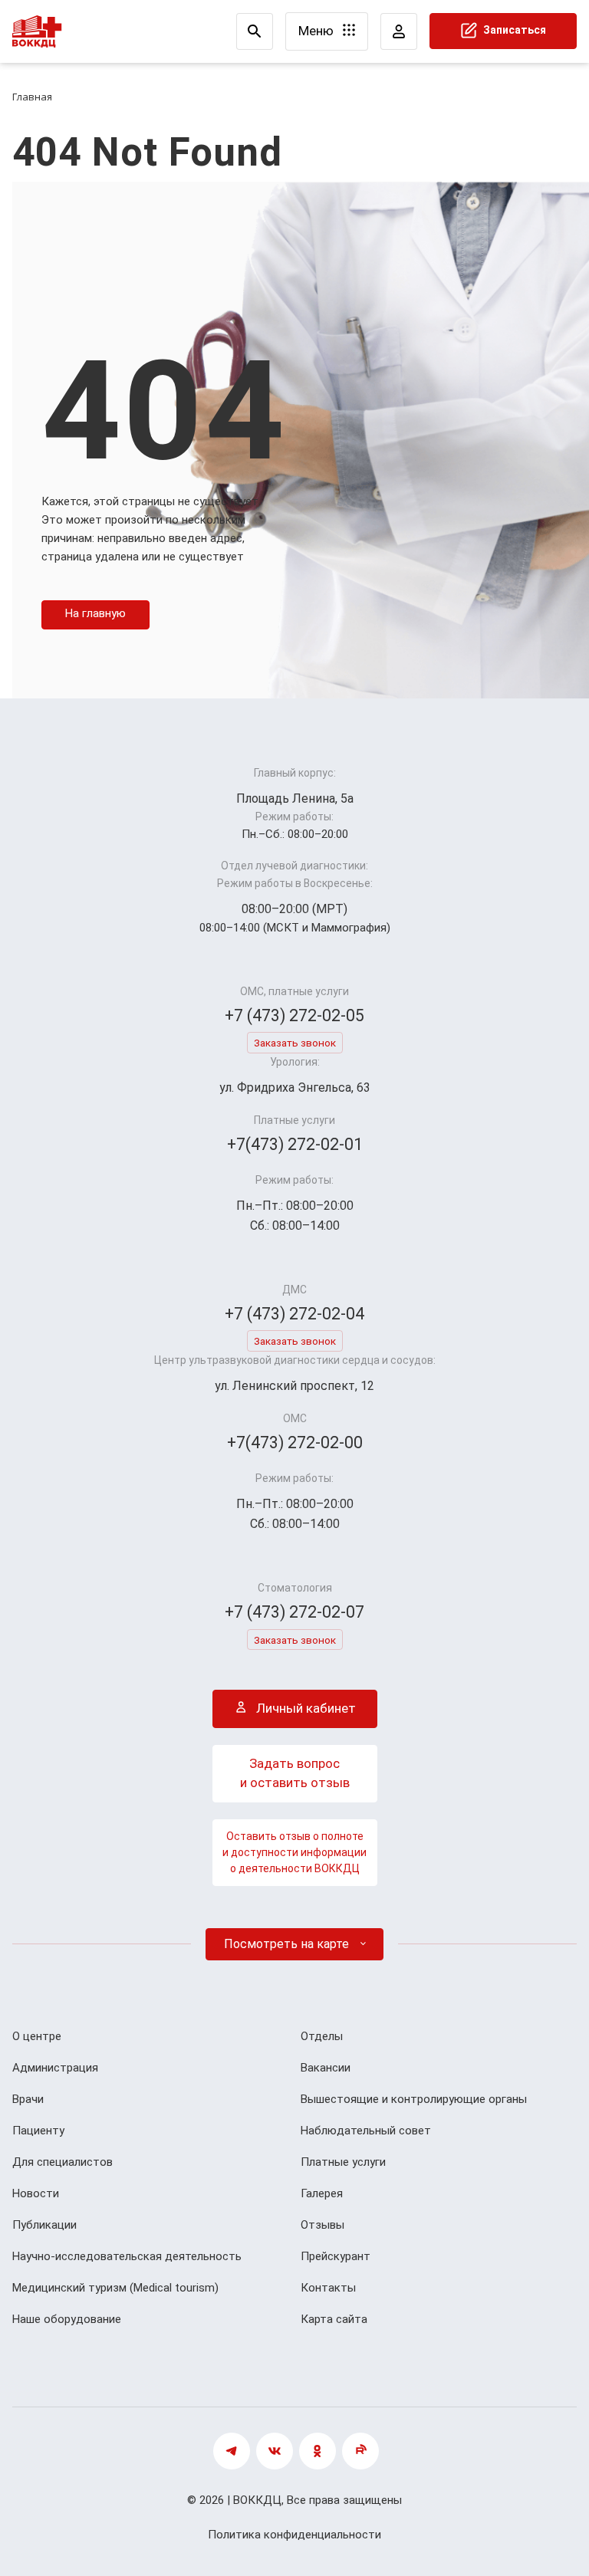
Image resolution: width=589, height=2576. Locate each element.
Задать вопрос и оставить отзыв (295, 1773)
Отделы (322, 2036)
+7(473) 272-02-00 (295, 1442)
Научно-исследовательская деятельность (127, 2256)
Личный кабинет (304, 1708)
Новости (36, 2193)
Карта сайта (334, 2319)
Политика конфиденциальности (294, 2535)
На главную (95, 613)
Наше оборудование (67, 2319)
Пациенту (38, 2131)
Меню (318, 31)
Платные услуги (343, 2162)
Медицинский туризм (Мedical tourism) (115, 2288)
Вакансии (326, 2068)
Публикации (44, 2225)
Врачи (28, 2099)
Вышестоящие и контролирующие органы (414, 2099)
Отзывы (322, 2225)
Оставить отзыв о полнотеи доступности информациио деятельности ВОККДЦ (294, 1852)
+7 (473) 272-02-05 (294, 1015)
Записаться (513, 30)
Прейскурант (336, 2256)
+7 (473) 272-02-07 (294, 1612)
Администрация (55, 2068)
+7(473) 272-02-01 (295, 1144)
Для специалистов (63, 2162)
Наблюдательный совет (366, 2131)
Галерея (322, 2193)
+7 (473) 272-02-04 (294, 1314)
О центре (37, 2036)
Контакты (328, 2288)
